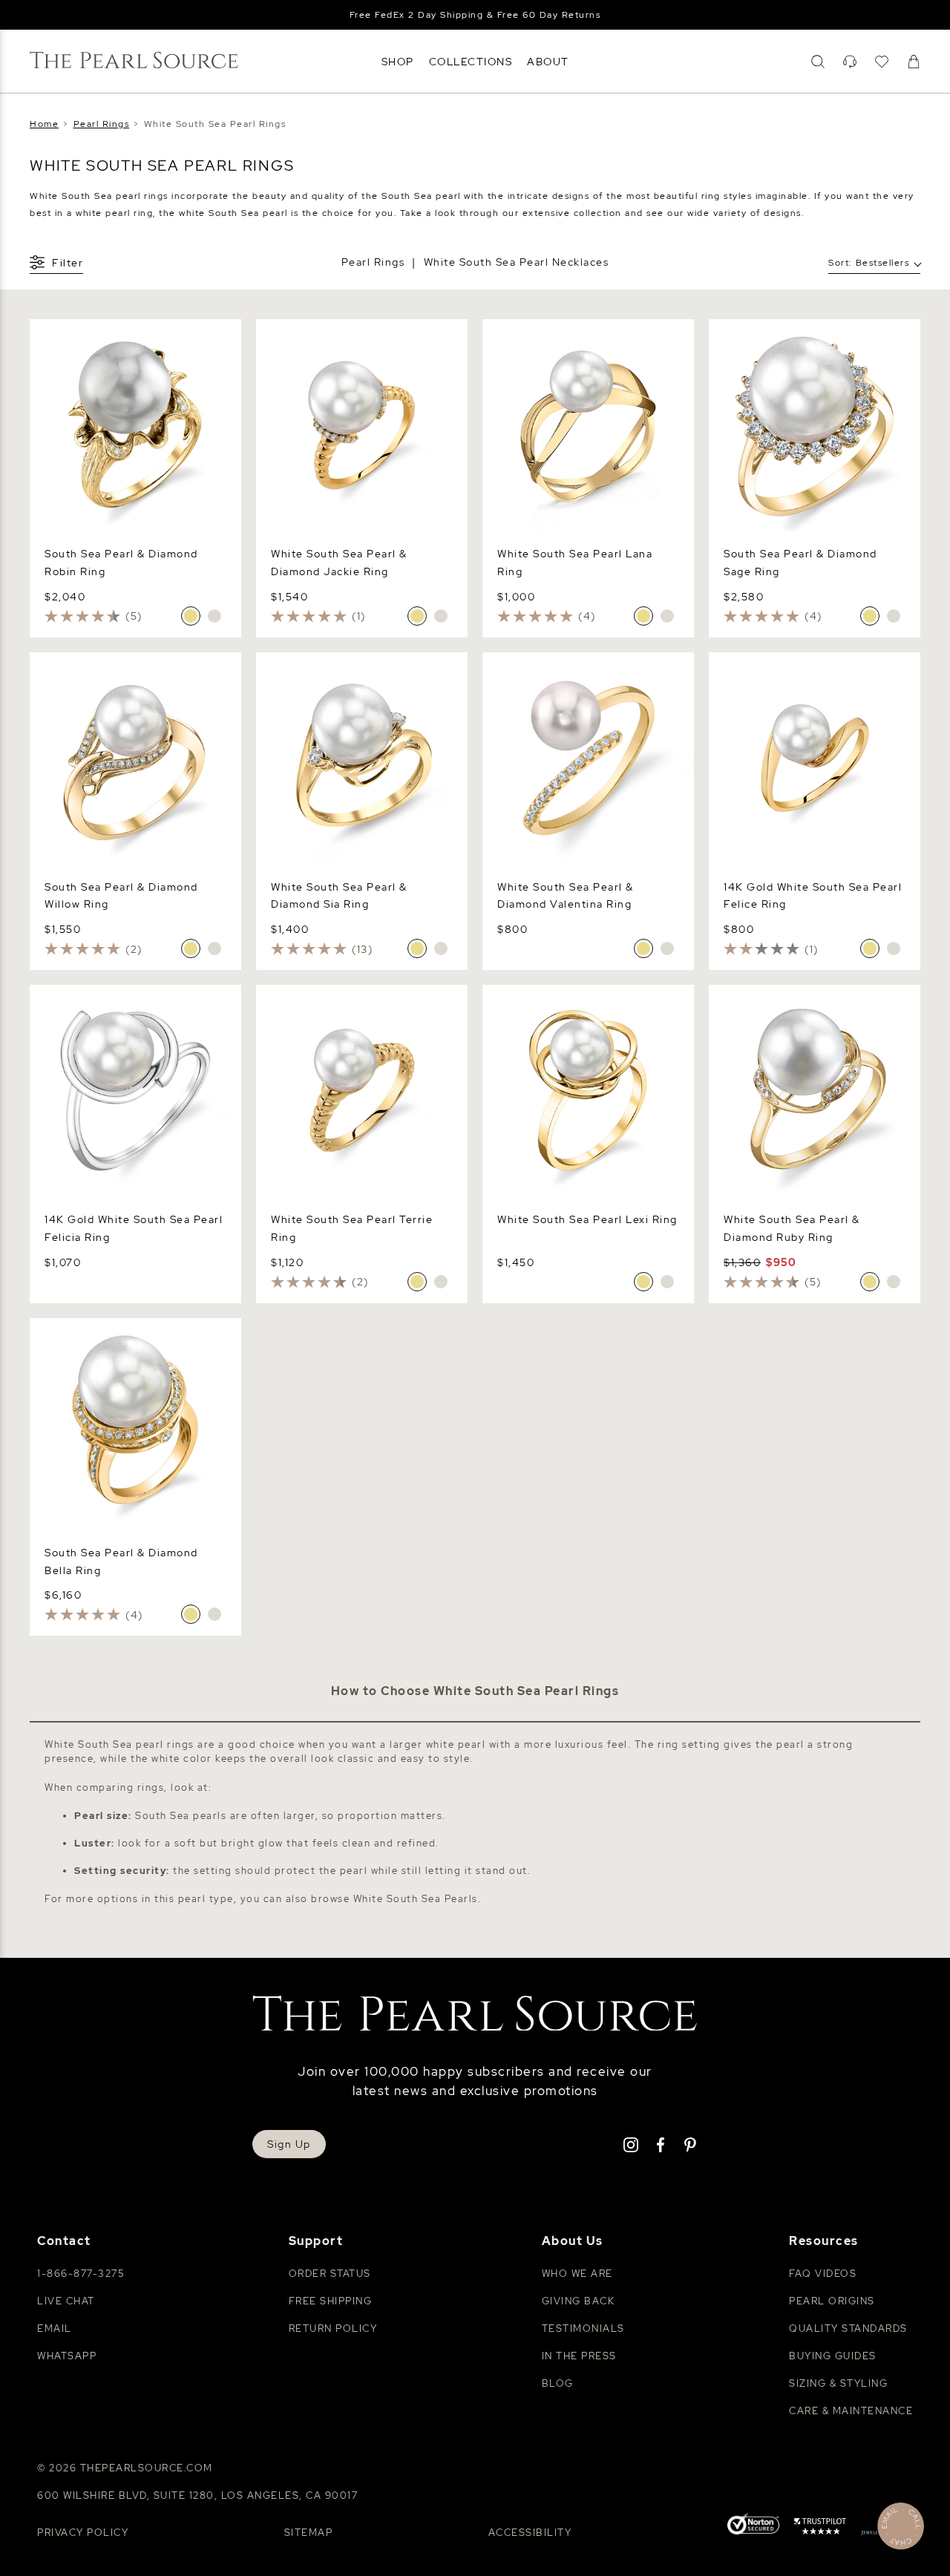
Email (55, 2328)
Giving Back (579, 2301)
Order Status (330, 2274)
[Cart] (914, 62)
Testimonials (583, 2328)
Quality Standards (848, 2328)
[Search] (818, 62)
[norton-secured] (753, 2526)
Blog (558, 2383)
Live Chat (66, 2301)
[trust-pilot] (820, 2529)
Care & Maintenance (851, 2411)
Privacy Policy (83, 2533)
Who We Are (577, 2274)
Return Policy (333, 2328)
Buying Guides (833, 2356)
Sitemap (309, 2533)
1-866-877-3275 (81, 2274)
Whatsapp (67, 2356)
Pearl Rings (373, 262)
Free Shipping (331, 2301)
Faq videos (823, 2274)
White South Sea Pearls (416, 1899)
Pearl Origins (832, 2301)
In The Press (579, 2356)
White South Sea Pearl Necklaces (517, 262)
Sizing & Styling (838, 2383)
